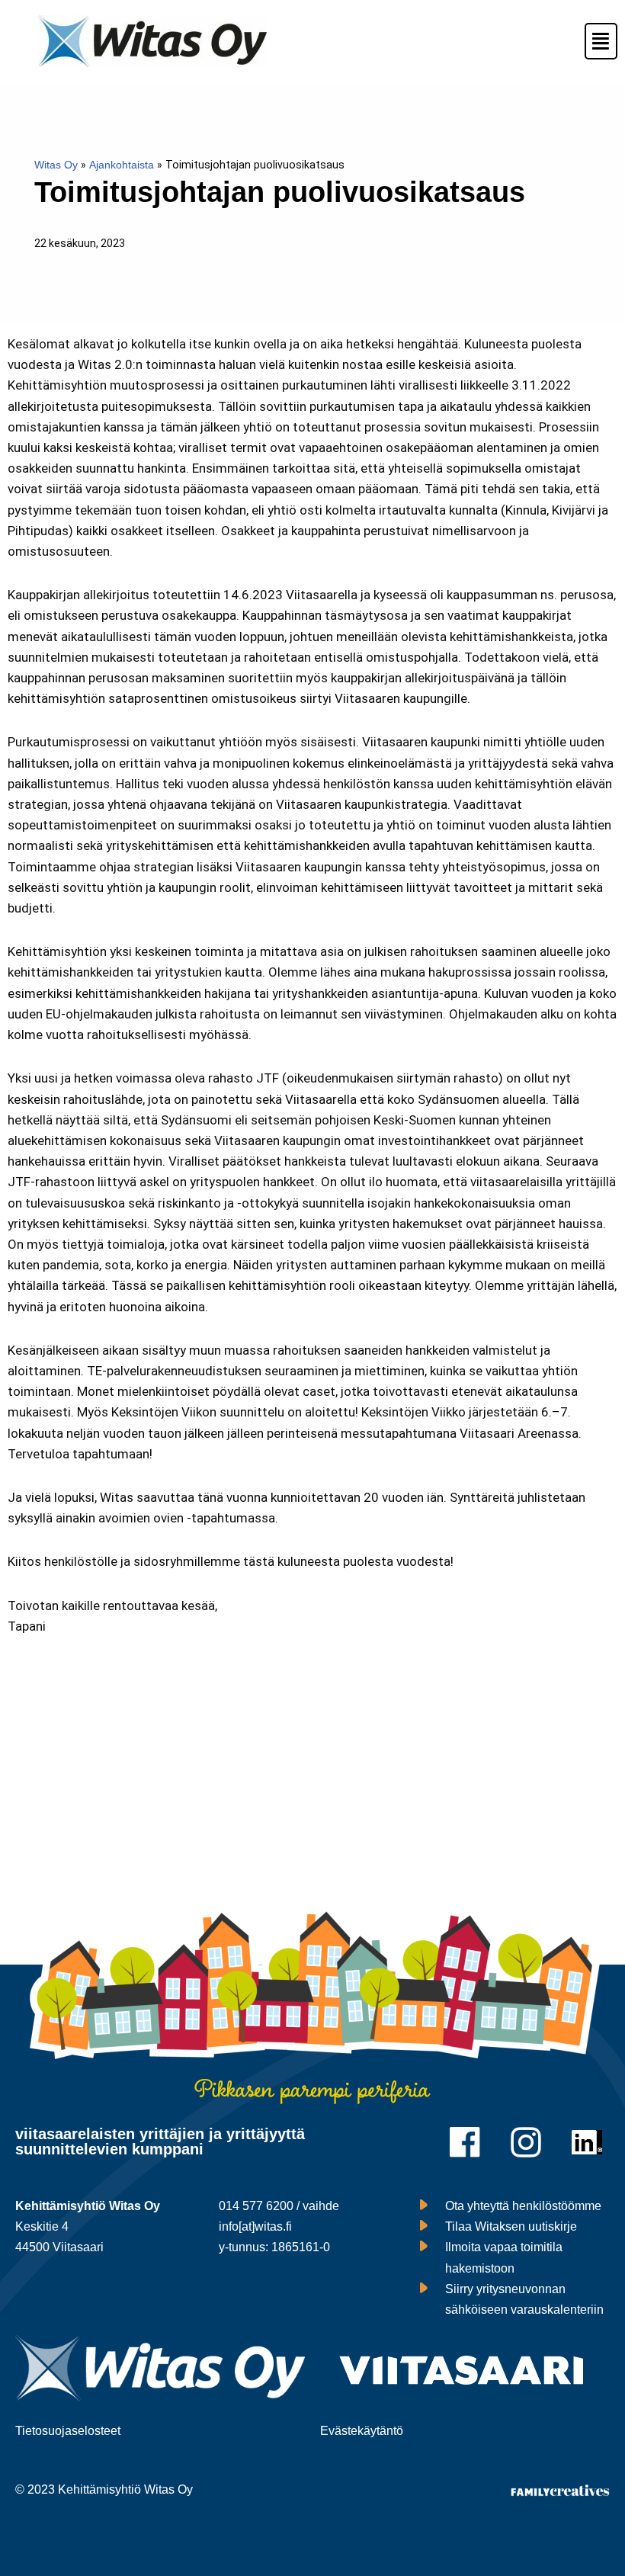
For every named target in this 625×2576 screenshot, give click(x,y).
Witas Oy (56, 165)
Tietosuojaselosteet (68, 2431)
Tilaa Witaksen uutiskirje (511, 2226)
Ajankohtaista (122, 165)
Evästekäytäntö (362, 2431)
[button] (594, 41)
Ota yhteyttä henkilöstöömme (523, 2206)
